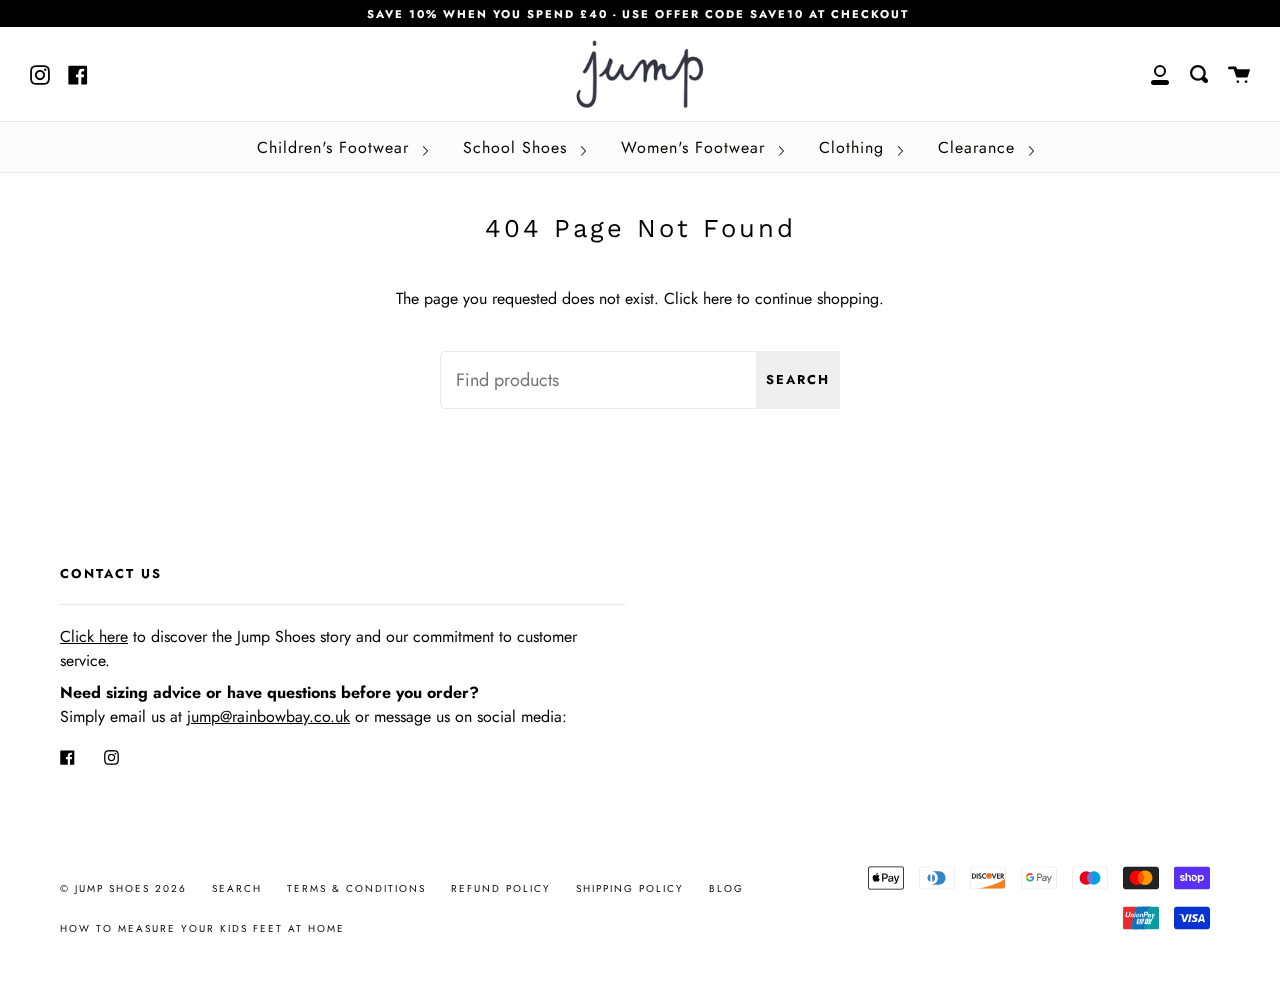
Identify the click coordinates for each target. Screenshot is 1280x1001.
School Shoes (518, 147)
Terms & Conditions (356, 888)
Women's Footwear (696, 147)
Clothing (854, 147)
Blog (726, 888)
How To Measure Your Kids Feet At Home (202, 928)
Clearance (979, 147)
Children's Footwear (336, 147)
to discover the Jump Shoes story (205, 636)
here (717, 298)
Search (798, 379)
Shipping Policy (630, 888)
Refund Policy (501, 888)
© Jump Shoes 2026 (123, 888)
